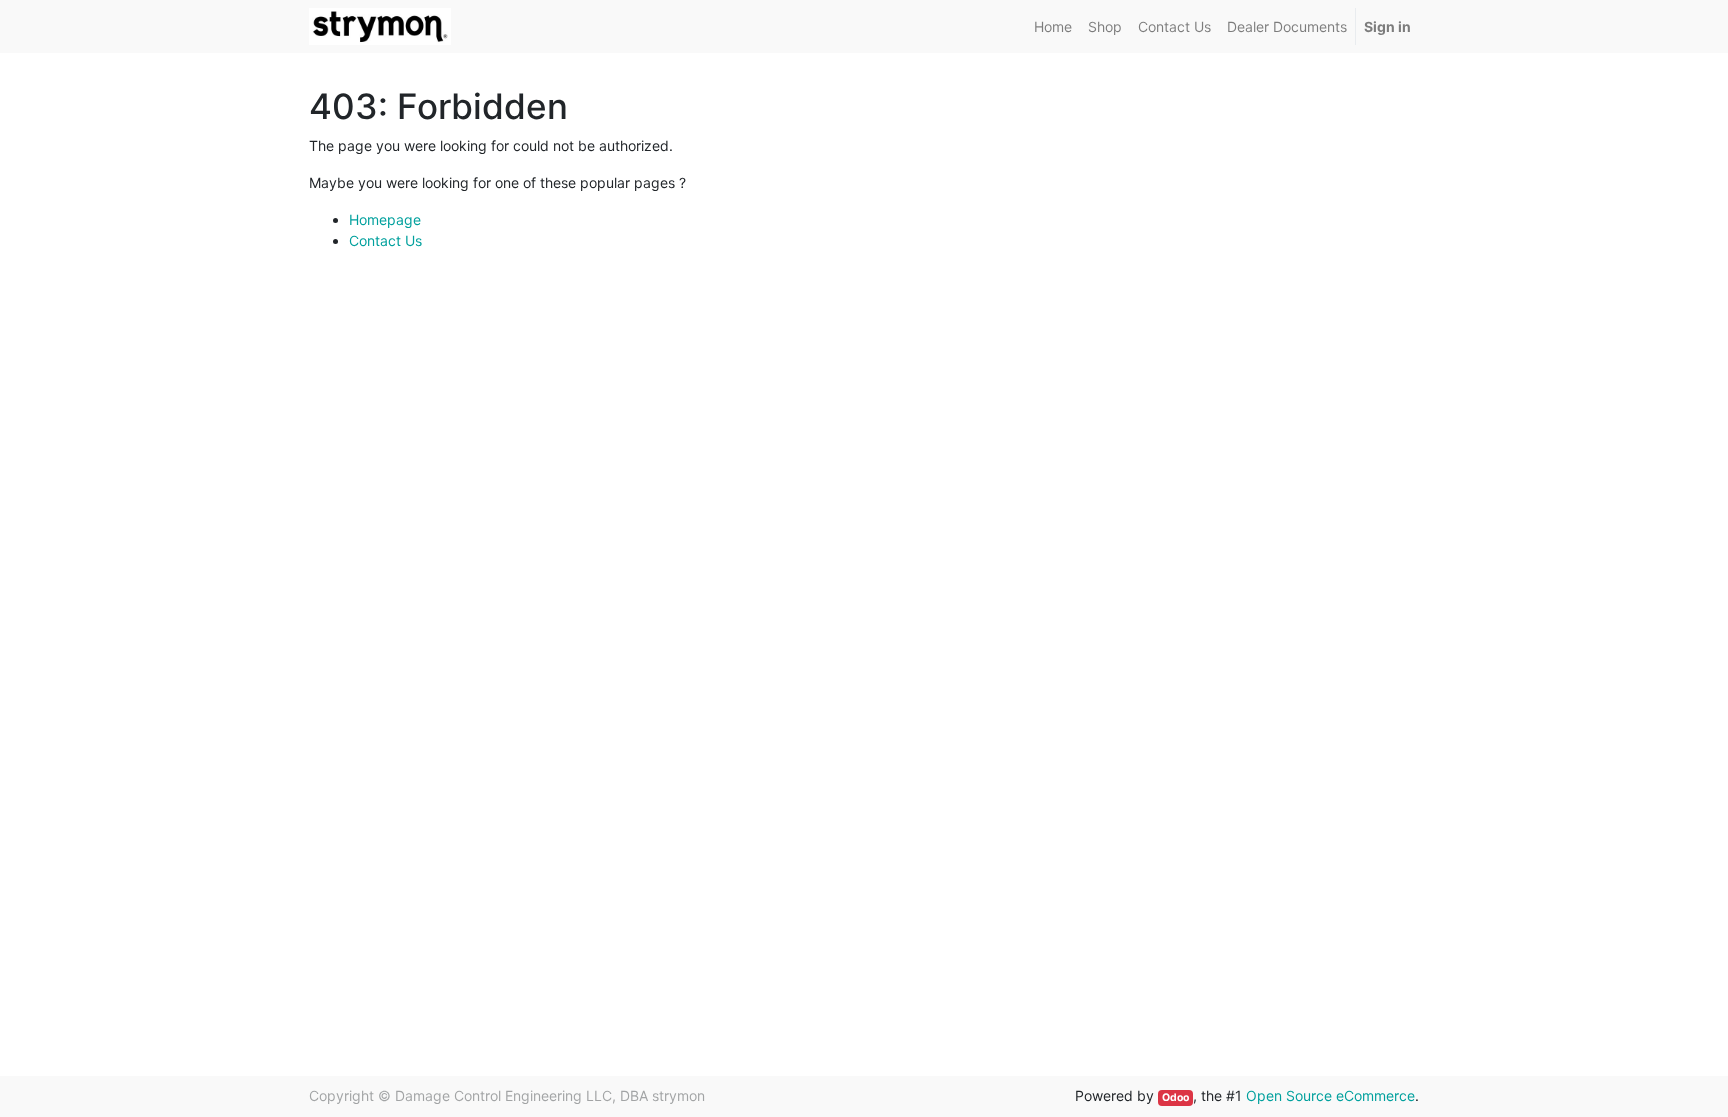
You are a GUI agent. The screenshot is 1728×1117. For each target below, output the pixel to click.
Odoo (1175, 1097)
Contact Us (385, 240)
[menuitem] (1053, 26)
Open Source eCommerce (1330, 1095)
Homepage (385, 219)
